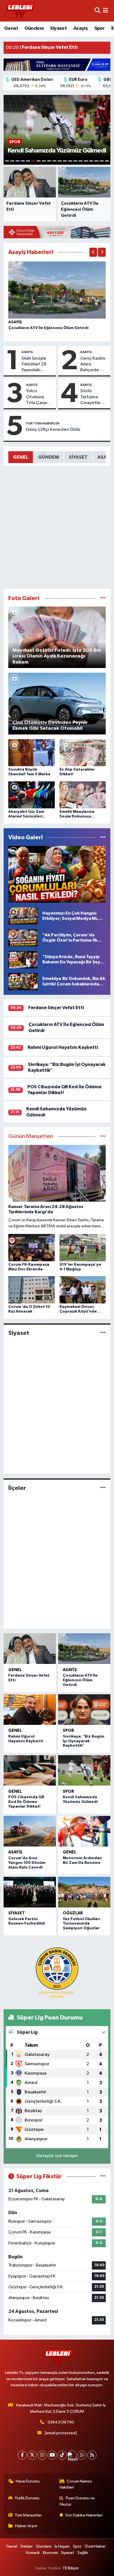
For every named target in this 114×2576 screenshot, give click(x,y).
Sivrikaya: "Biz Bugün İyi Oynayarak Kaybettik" (84, 1741)
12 (65, 161)
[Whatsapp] (82, 2455)
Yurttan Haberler (43, 423)
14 (75, 161)
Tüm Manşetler (28, 2515)
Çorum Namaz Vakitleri (76, 2484)
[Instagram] (42, 2455)
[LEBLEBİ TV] (19, 11)
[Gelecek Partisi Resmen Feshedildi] (30, 1892)
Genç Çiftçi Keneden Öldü (53, 430)
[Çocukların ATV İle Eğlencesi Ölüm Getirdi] (57, 290)
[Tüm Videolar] (103, 837)
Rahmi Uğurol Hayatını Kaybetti (63, 1047)
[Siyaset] (103, 1333)
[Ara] (98, 11)
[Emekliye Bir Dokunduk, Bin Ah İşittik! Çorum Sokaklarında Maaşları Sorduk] (23, 981)
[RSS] (92, 2455)
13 (70, 161)
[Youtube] (52, 2455)
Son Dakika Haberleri (84, 2515)
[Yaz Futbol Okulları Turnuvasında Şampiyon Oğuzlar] (84, 1892)
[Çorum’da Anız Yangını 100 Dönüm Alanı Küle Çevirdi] (30, 1831)
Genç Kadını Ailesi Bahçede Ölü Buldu (94, 365)
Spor (100, 28)
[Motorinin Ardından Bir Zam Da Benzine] (84, 1831)
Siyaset (58, 28)
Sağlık (83, 2553)
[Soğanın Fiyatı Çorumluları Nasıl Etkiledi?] (57, 874)
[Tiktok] (62, 2455)
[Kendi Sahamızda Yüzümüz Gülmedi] (84, 1771)
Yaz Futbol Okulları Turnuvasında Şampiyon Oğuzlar (81, 1924)
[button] (93, 252)
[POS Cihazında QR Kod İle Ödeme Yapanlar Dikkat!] (30, 1771)
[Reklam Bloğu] (57, 64)
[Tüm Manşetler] (103, 1136)
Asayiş (81, 28)
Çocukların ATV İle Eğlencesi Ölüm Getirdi (48, 328)
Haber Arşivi (26, 2526)
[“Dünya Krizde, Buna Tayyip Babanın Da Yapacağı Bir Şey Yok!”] (23, 960)
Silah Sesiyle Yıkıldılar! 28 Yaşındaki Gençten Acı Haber (34, 365)
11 (60, 161)
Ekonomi (50, 2553)
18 (96, 161)
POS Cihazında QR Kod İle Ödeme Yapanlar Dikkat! (26, 1802)
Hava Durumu (28, 2481)
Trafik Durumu (27, 2498)
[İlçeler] (103, 1488)
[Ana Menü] (106, 11)
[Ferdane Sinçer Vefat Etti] (30, 1649)
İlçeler (17, 1488)
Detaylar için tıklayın (57, 2156)
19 (102, 161)
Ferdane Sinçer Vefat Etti (56, 1008)
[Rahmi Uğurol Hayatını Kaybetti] (30, 1710)
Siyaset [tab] (78, 457)
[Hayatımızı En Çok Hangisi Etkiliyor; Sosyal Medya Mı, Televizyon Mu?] (23, 916)
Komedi (33, 2553)
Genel (11, 28)
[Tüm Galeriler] (103, 598)
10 (54, 161)
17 (91, 161)
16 (86, 161)
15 (81, 161)
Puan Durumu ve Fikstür (77, 2501)
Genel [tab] (21, 457)
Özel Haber (95, 2546)
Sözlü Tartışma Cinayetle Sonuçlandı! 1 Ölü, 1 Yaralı (94, 397)
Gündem (34, 28)
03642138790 (61, 2422)
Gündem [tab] (49, 457)
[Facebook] (22, 2455)
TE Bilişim (71, 2568)
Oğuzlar (73, 1913)
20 (107, 161)
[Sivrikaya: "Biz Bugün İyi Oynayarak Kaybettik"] (84, 1710)
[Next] (72, 2455)
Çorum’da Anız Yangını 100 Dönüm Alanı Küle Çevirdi (27, 1863)
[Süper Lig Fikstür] (103, 2176)
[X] (32, 2455)
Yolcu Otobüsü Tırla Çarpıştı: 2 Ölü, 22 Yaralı (40, 397)
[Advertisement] (57, 527)
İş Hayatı (62, 2546)
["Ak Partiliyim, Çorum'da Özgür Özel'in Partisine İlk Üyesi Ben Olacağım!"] (23, 938)
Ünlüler (26, 2546)
